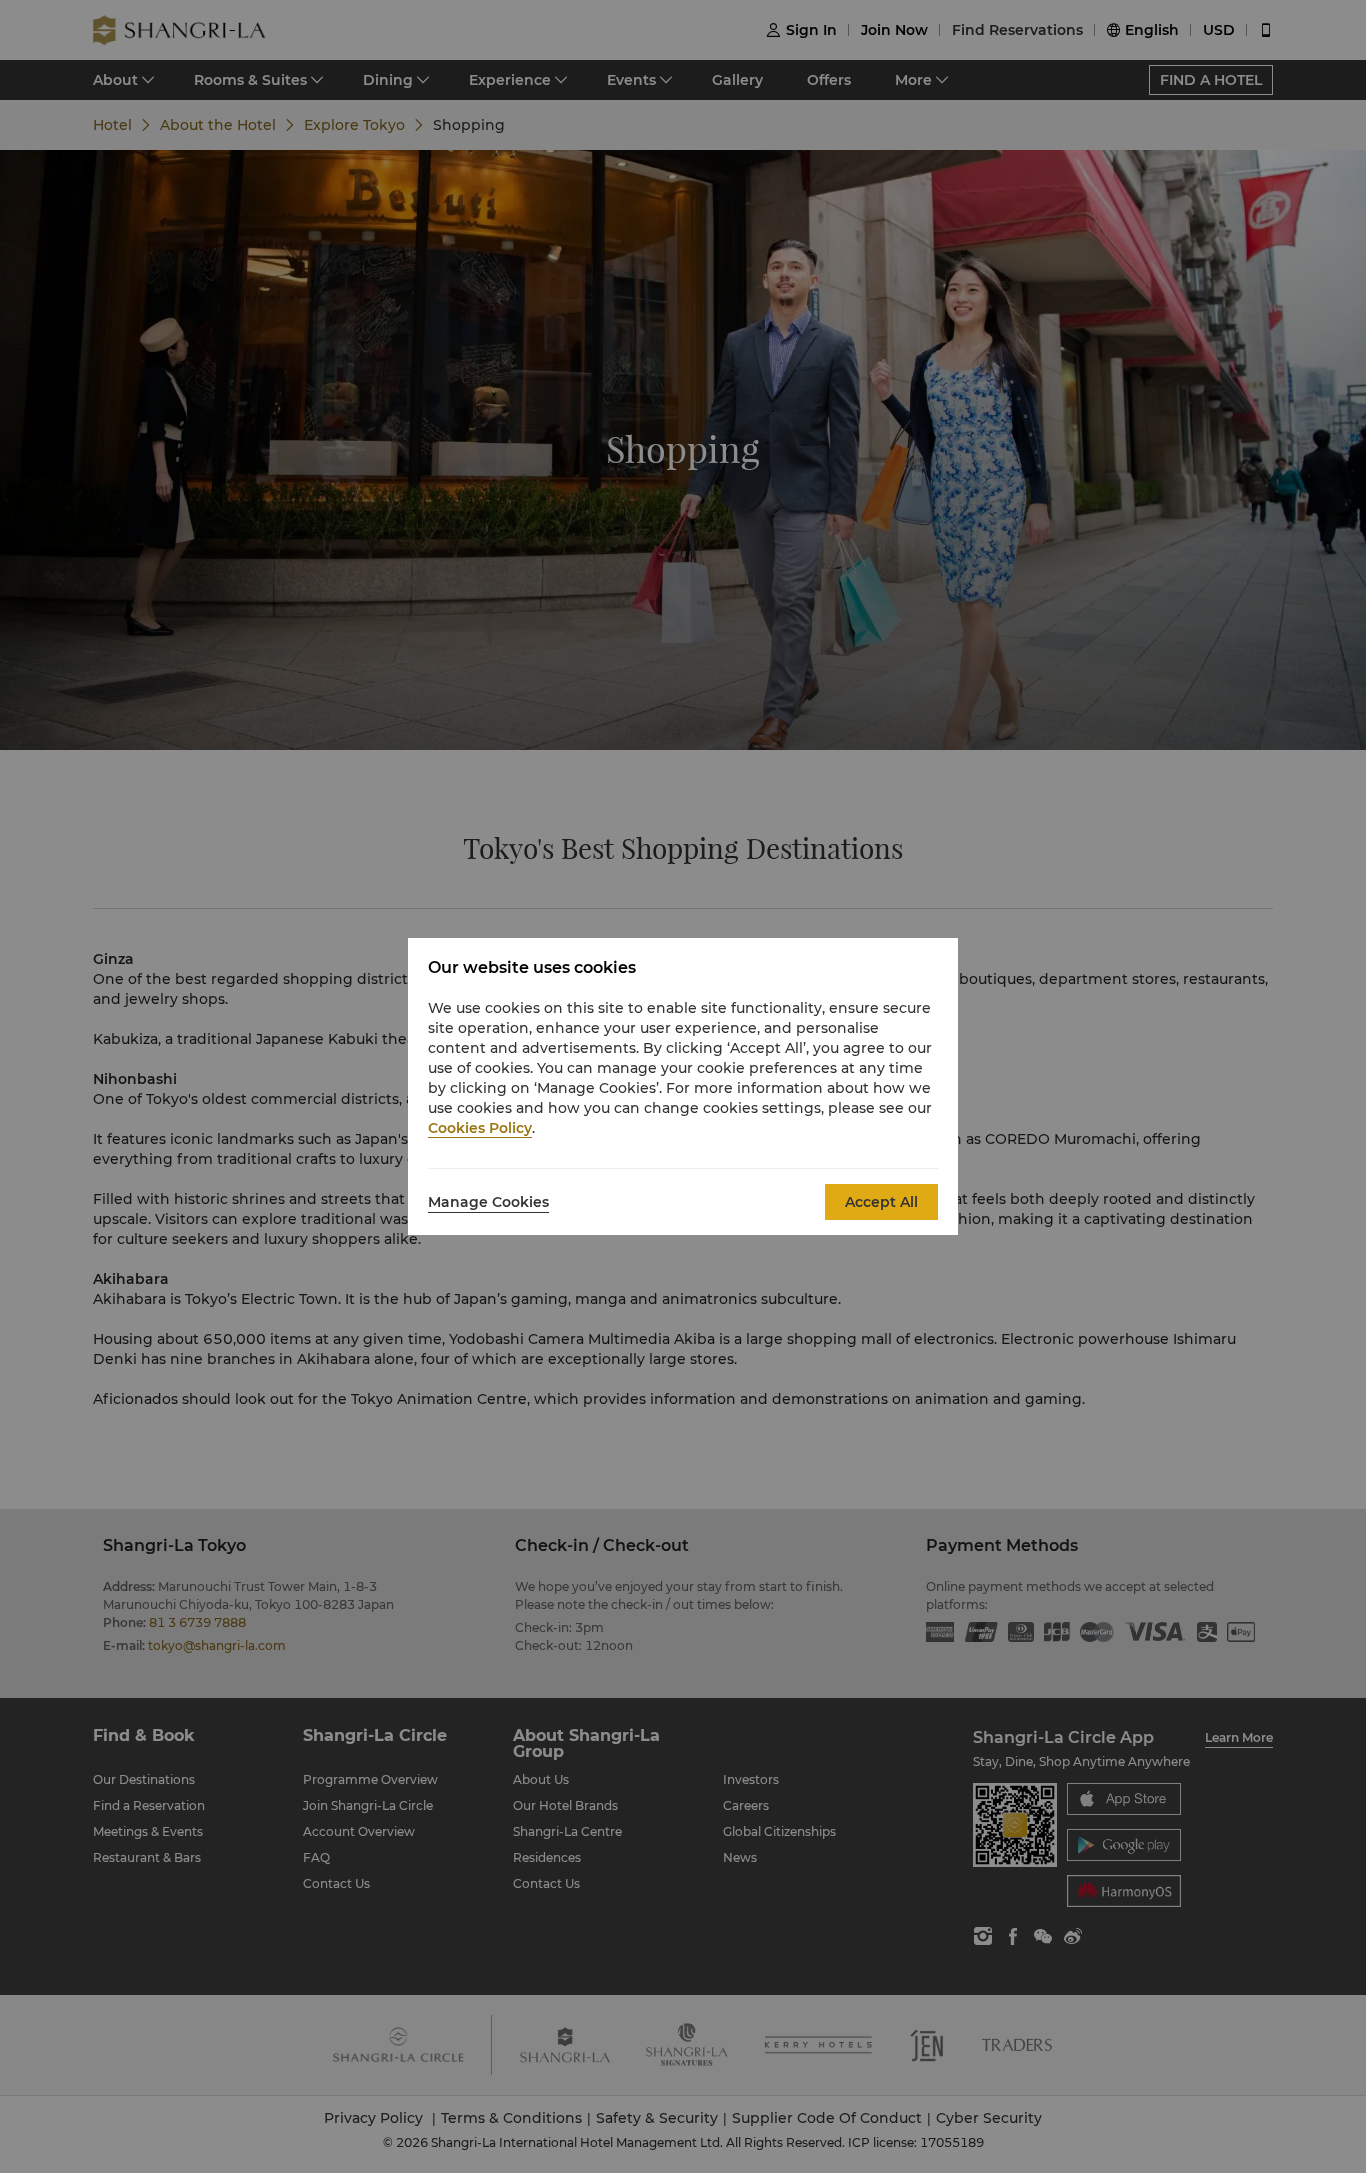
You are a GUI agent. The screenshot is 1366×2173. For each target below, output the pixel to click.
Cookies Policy (480, 1128)
